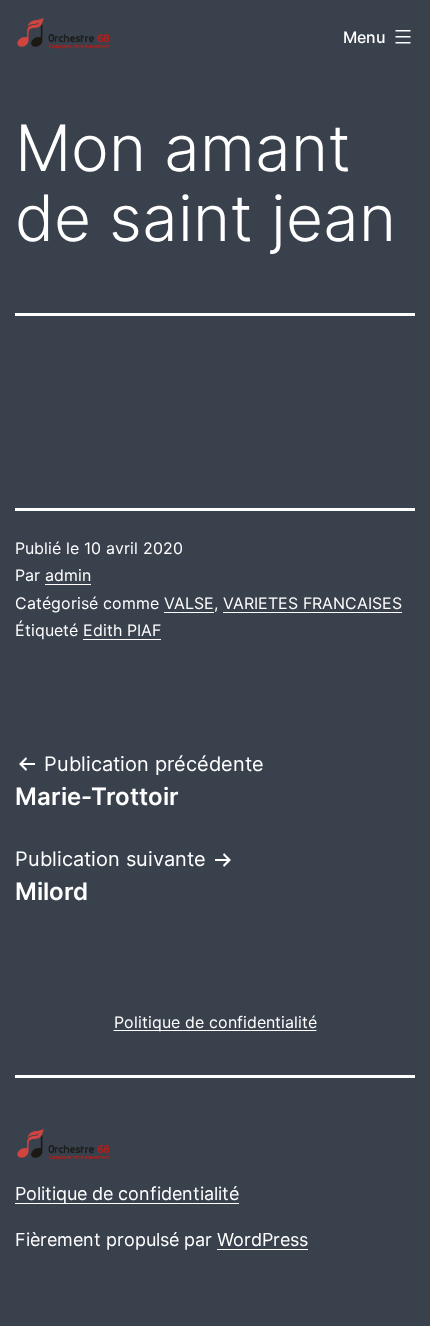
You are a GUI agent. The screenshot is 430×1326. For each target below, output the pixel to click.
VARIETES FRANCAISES (312, 603)
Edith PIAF (122, 630)
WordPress (262, 1239)
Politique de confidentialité (127, 1193)
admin (68, 575)
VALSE (189, 603)
